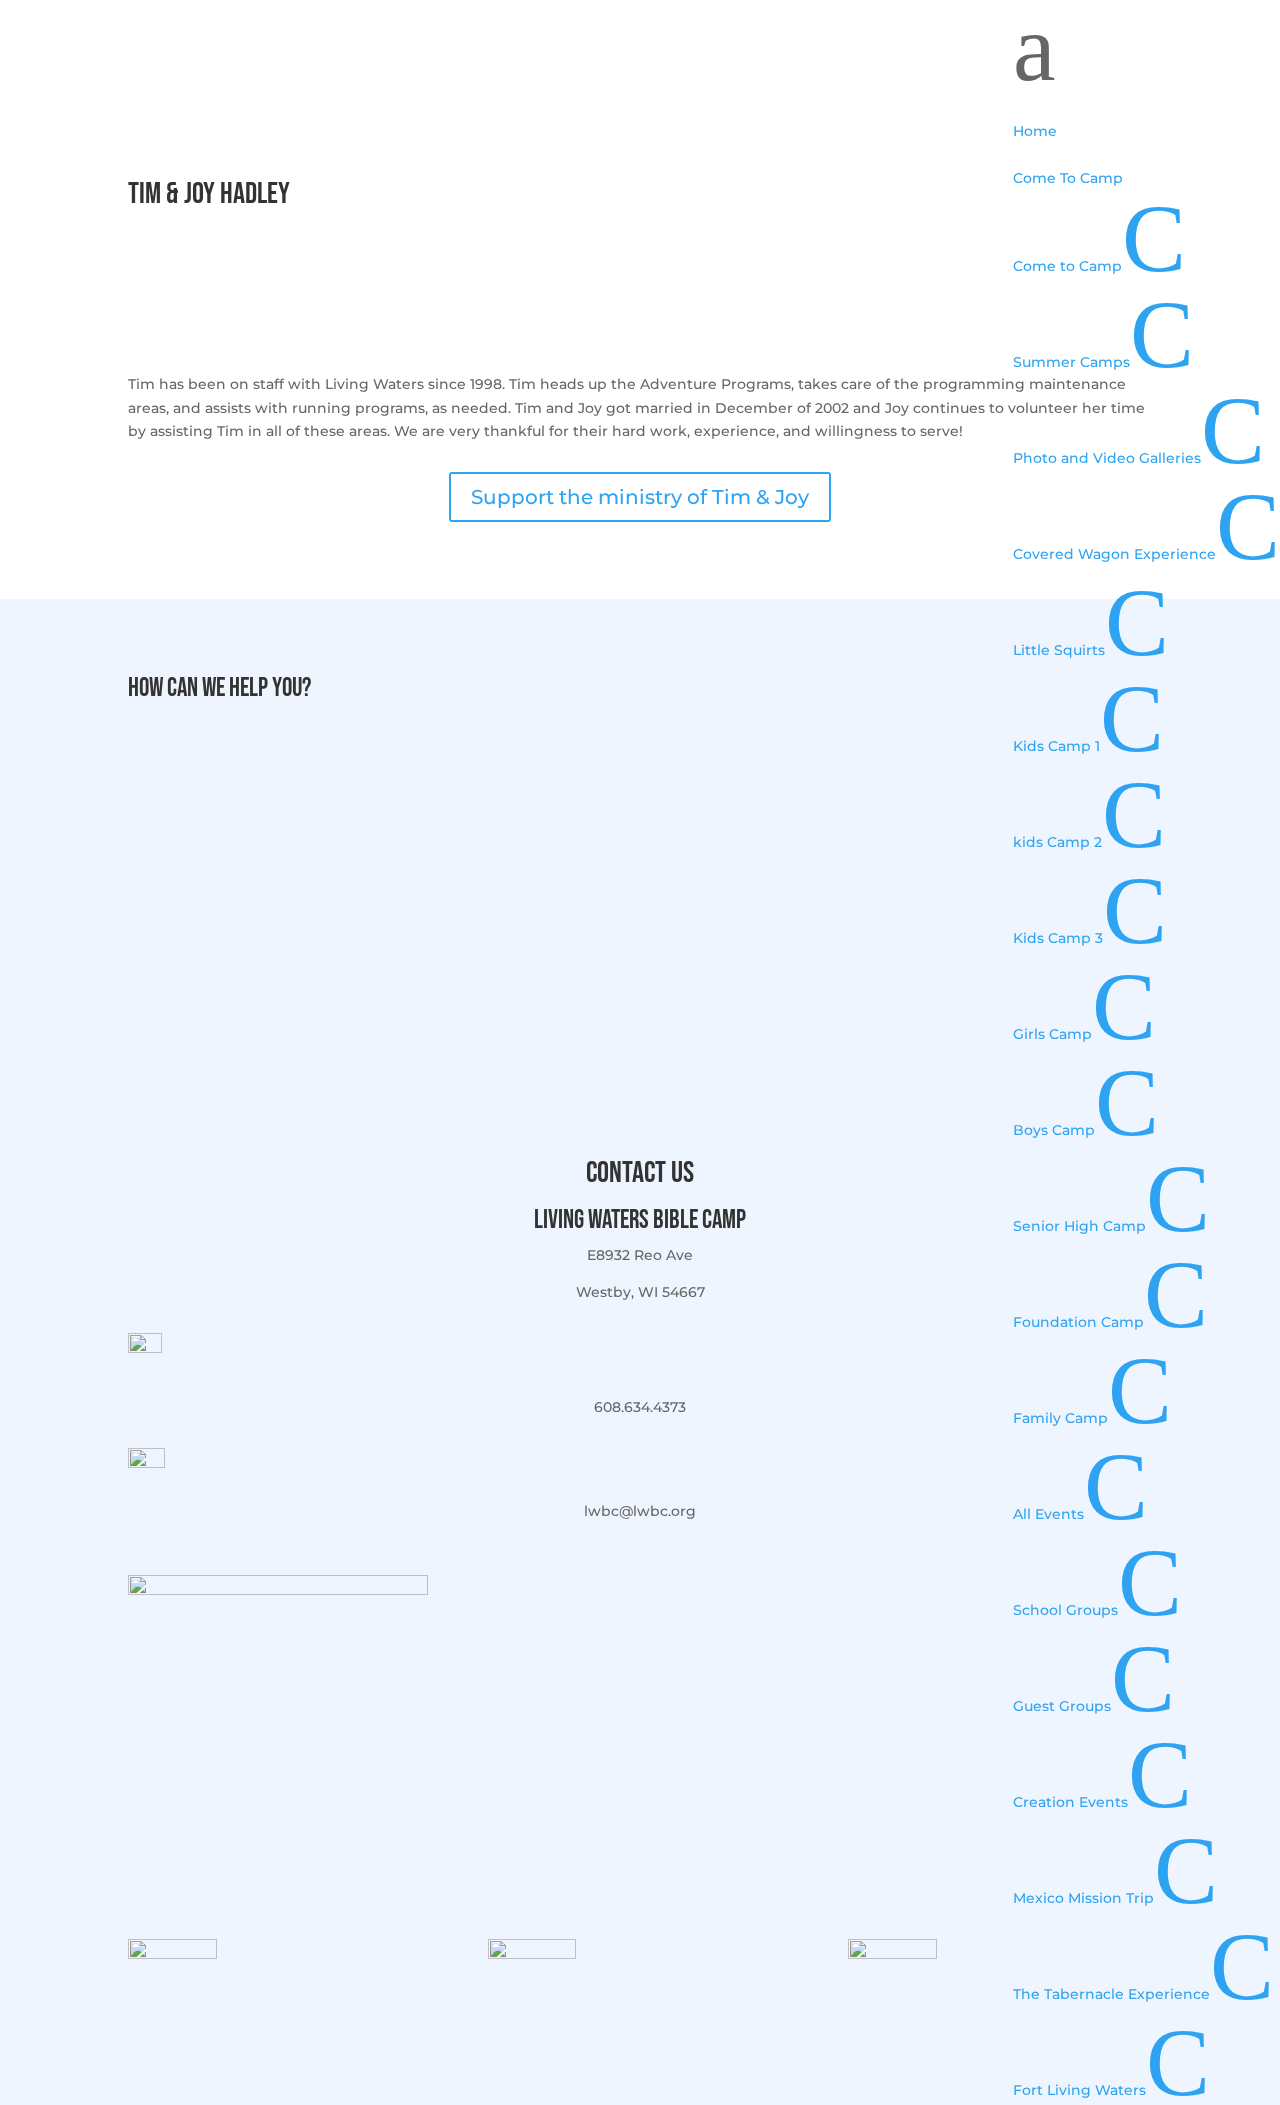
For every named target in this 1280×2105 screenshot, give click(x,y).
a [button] (1034, 48)
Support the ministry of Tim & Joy (640, 497)
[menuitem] (1146, 120)
